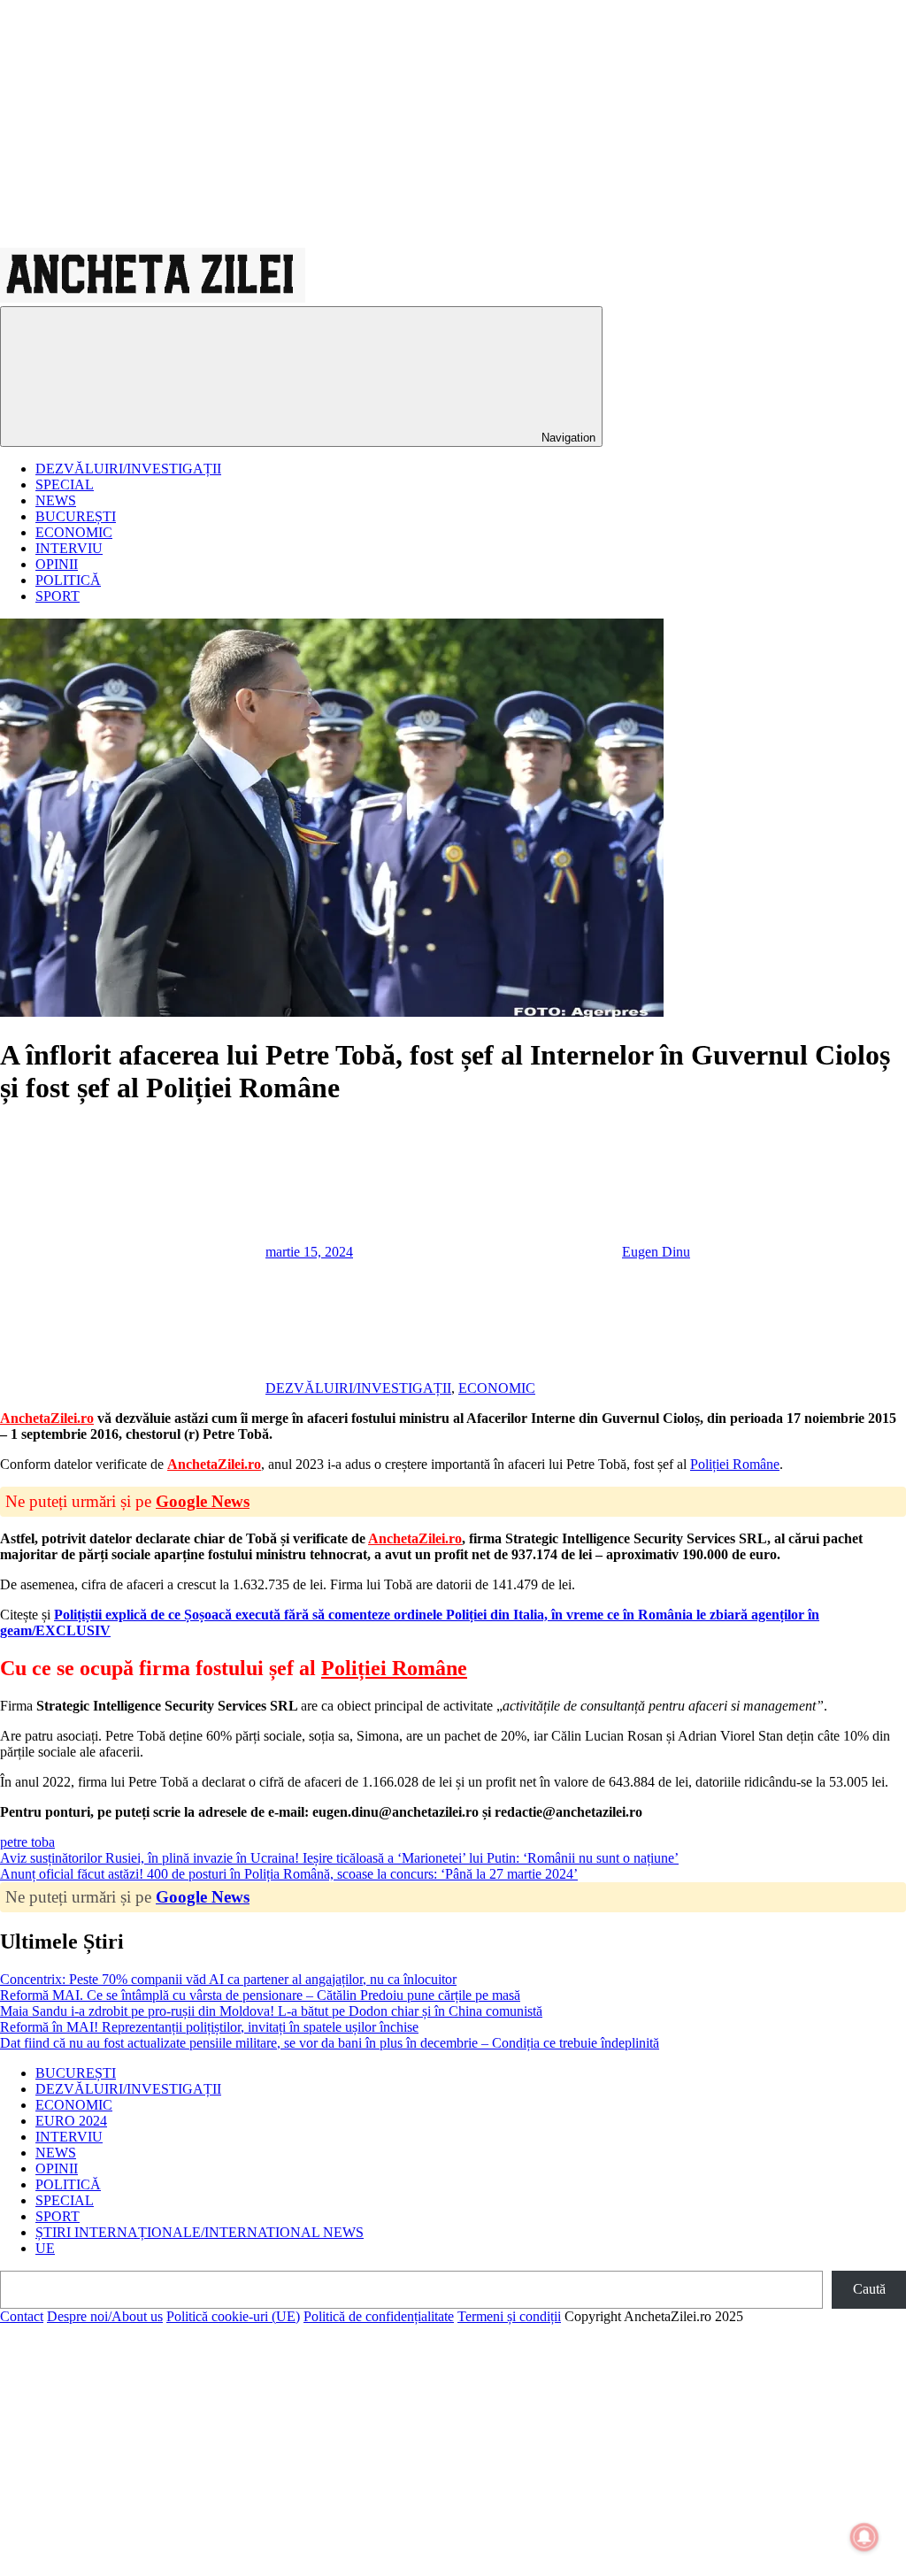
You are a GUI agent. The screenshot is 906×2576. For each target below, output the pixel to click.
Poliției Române (735, 1464)
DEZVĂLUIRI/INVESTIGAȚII (128, 469)
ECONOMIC (74, 532)
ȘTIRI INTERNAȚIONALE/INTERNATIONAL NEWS (200, 2232)
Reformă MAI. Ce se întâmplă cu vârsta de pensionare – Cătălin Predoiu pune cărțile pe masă (260, 1995)
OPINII (57, 564)
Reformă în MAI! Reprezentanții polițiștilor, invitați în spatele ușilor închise (209, 2027)
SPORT (58, 596)
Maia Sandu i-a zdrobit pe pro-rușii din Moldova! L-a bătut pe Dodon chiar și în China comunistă (271, 2011)
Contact (22, 2316)
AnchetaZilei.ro (47, 1418)
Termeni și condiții (509, 2316)
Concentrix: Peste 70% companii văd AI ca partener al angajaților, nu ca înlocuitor (228, 1979)
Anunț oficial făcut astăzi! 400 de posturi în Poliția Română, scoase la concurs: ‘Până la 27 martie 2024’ (289, 1874)
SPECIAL (65, 484)
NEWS (56, 500)
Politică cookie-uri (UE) (233, 2316)
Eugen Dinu (656, 1252)
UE (45, 2248)
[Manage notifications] (864, 2537)
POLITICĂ (68, 580)
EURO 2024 (71, 2121)
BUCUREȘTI (76, 516)
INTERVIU (69, 548)
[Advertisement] (453, 124)
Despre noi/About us (105, 2316)
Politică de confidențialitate (379, 2316)
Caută (869, 2289)
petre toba (27, 1842)
